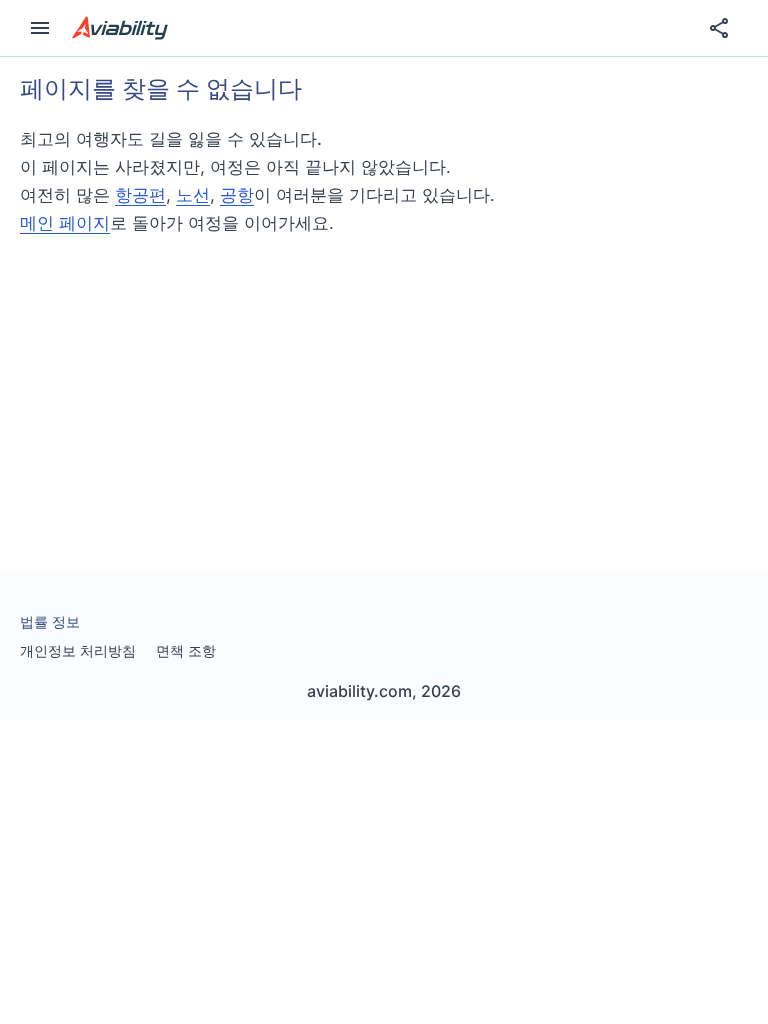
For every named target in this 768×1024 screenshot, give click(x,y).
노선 (193, 195)
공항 (237, 195)
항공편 (140, 195)
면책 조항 (186, 650)
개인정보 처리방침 (78, 650)
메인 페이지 (65, 223)
